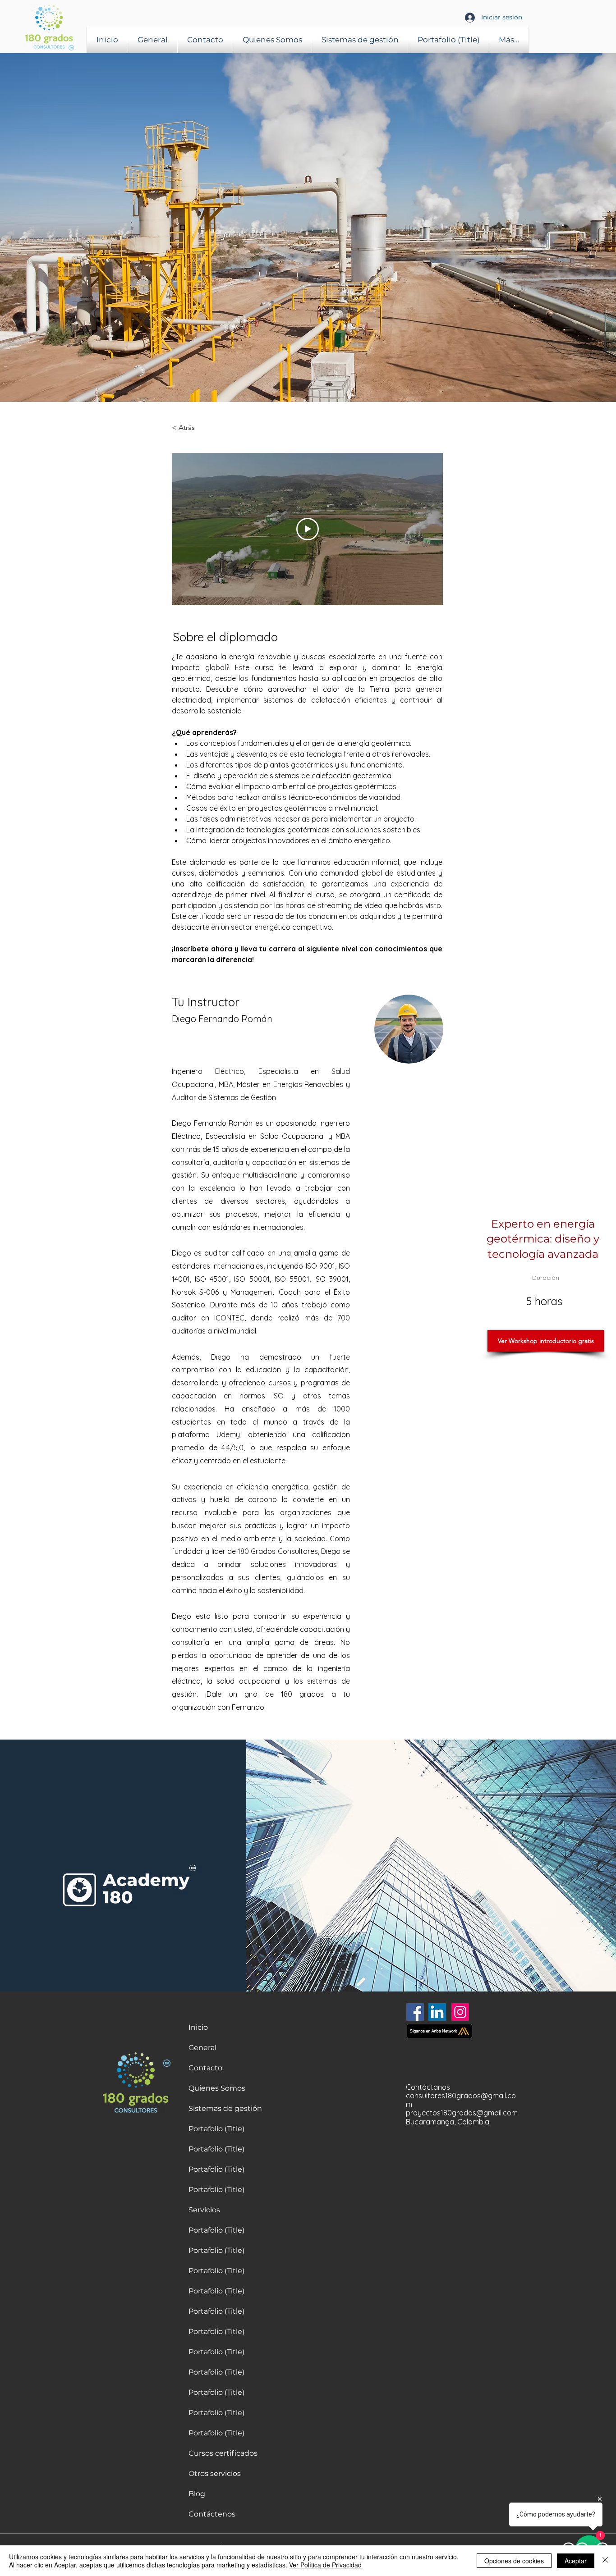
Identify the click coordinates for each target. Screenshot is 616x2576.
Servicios (204, 2210)
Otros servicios (215, 2473)
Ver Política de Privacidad (325, 2565)
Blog (197, 2494)
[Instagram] (460, 2012)
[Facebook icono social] (415, 2012)
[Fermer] (605, 2561)
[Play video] (308, 529)
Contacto (205, 2068)
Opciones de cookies (514, 2561)
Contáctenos (212, 2514)
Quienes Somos (217, 2088)
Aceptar (576, 2561)
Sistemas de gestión (225, 2108)
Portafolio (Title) (216, 2129)
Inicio (198, 2027)
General (202, 2048)
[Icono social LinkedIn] (437, 2012)
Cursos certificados (223, 2453)
